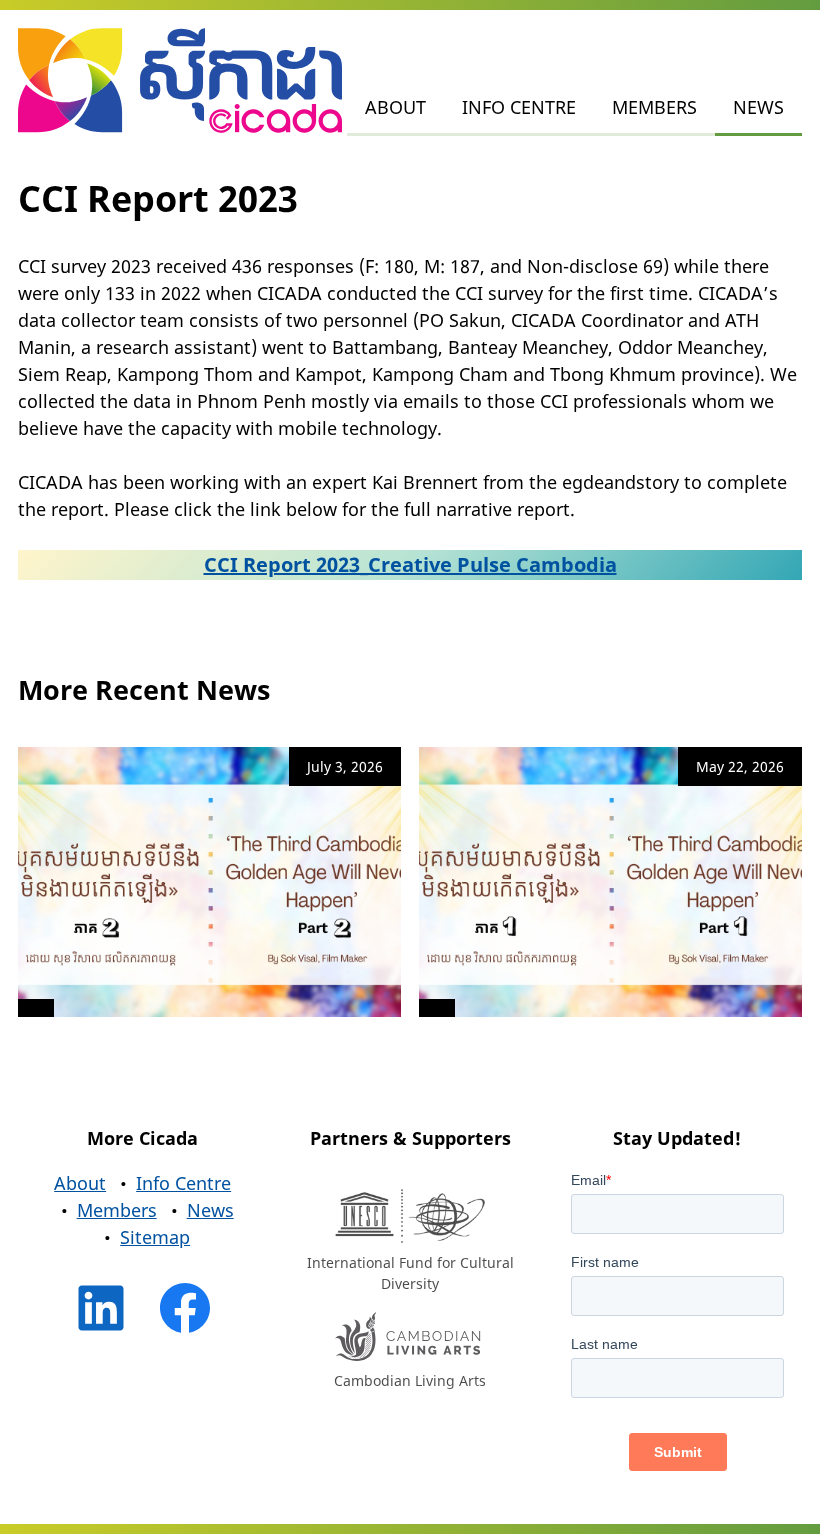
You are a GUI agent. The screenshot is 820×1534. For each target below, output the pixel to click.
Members (654, 107)
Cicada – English (180, 82)
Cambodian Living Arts (410, 1380)
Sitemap (155, 1237)
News (758, 107)
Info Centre (519, 107)
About (395, 107)
